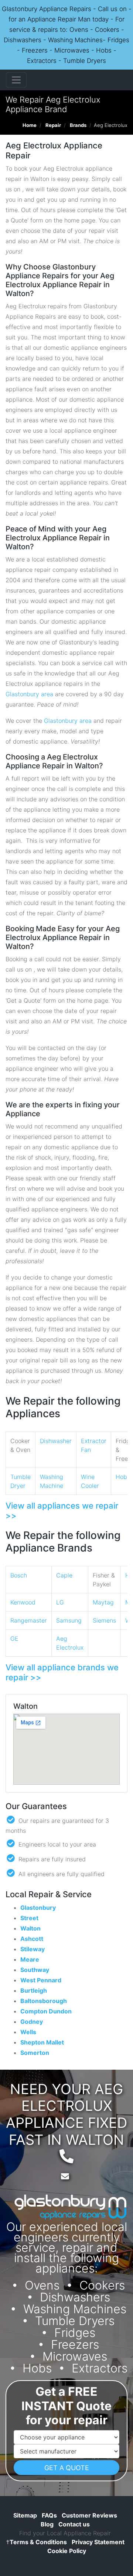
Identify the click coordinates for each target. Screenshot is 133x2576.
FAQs (49, 2515)
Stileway (33, 1949)
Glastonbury (38, 1908)
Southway (35, 1970)
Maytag (103, 1602)
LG (60, 1602)
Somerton (35, 2053)
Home (30, 125)
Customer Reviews (89, 2515)
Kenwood (23, 1602)
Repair (53, 125)
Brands (78, 125)
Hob (121, 1477)
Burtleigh (34, 1990)
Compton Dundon (46, 2011)
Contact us (74, 2524)
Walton (30, 1928)
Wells (28, 2032)
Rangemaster (29, 1620)
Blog (47, 2524)
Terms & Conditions (36, 2542)
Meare (30, 1959)
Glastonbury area (29, 694)
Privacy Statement (98, 2542)
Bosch (19, 1575)
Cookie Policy (67, 2551)
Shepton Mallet (42, 2042)
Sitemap (25, 2515)
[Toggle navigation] (16, 80)
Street (29, 1918)
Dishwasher (56, 1441)
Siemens (104, 1620)
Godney (32, 2022)
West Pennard (41, 1980)
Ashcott (32, 1939)
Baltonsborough (44, 2001)
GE (14, 1638)
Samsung (69, 1620)
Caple (64, 1575)
